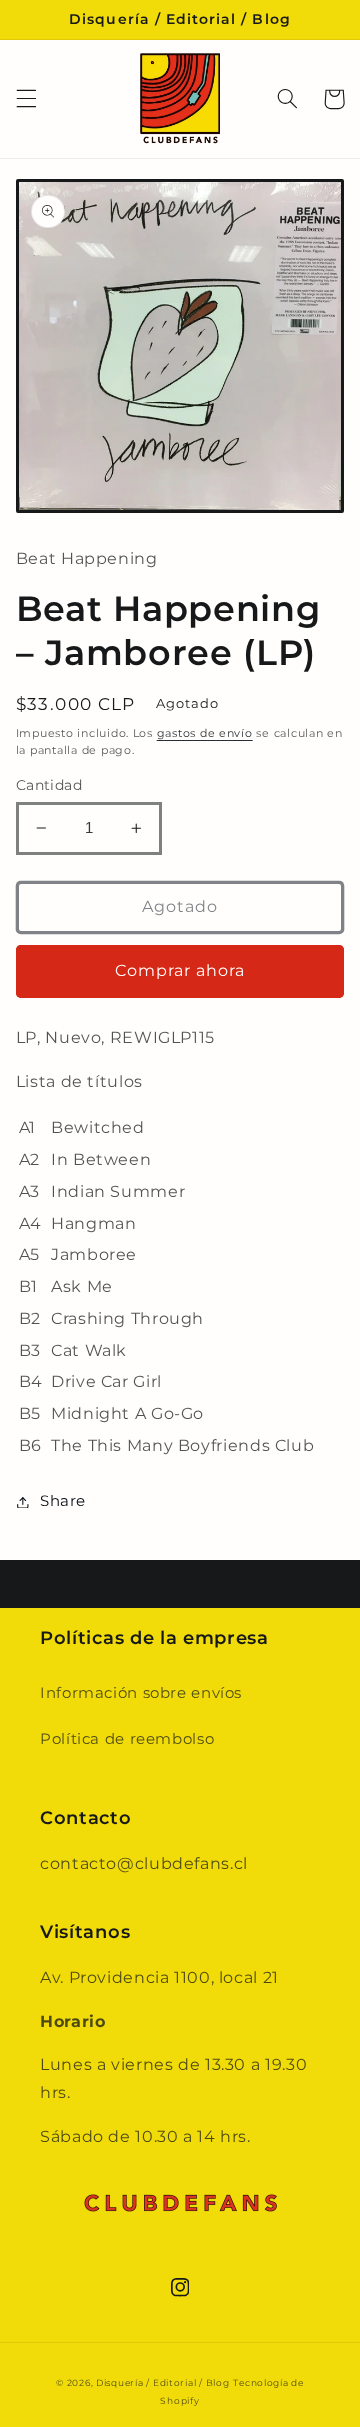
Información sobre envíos (141, 1693)
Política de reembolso (127, 1739)
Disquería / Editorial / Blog (163, 2383)
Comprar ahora (180, 970)
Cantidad (49, 785)
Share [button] (63, 1501)
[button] (26, 99)
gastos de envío (205, 733)
